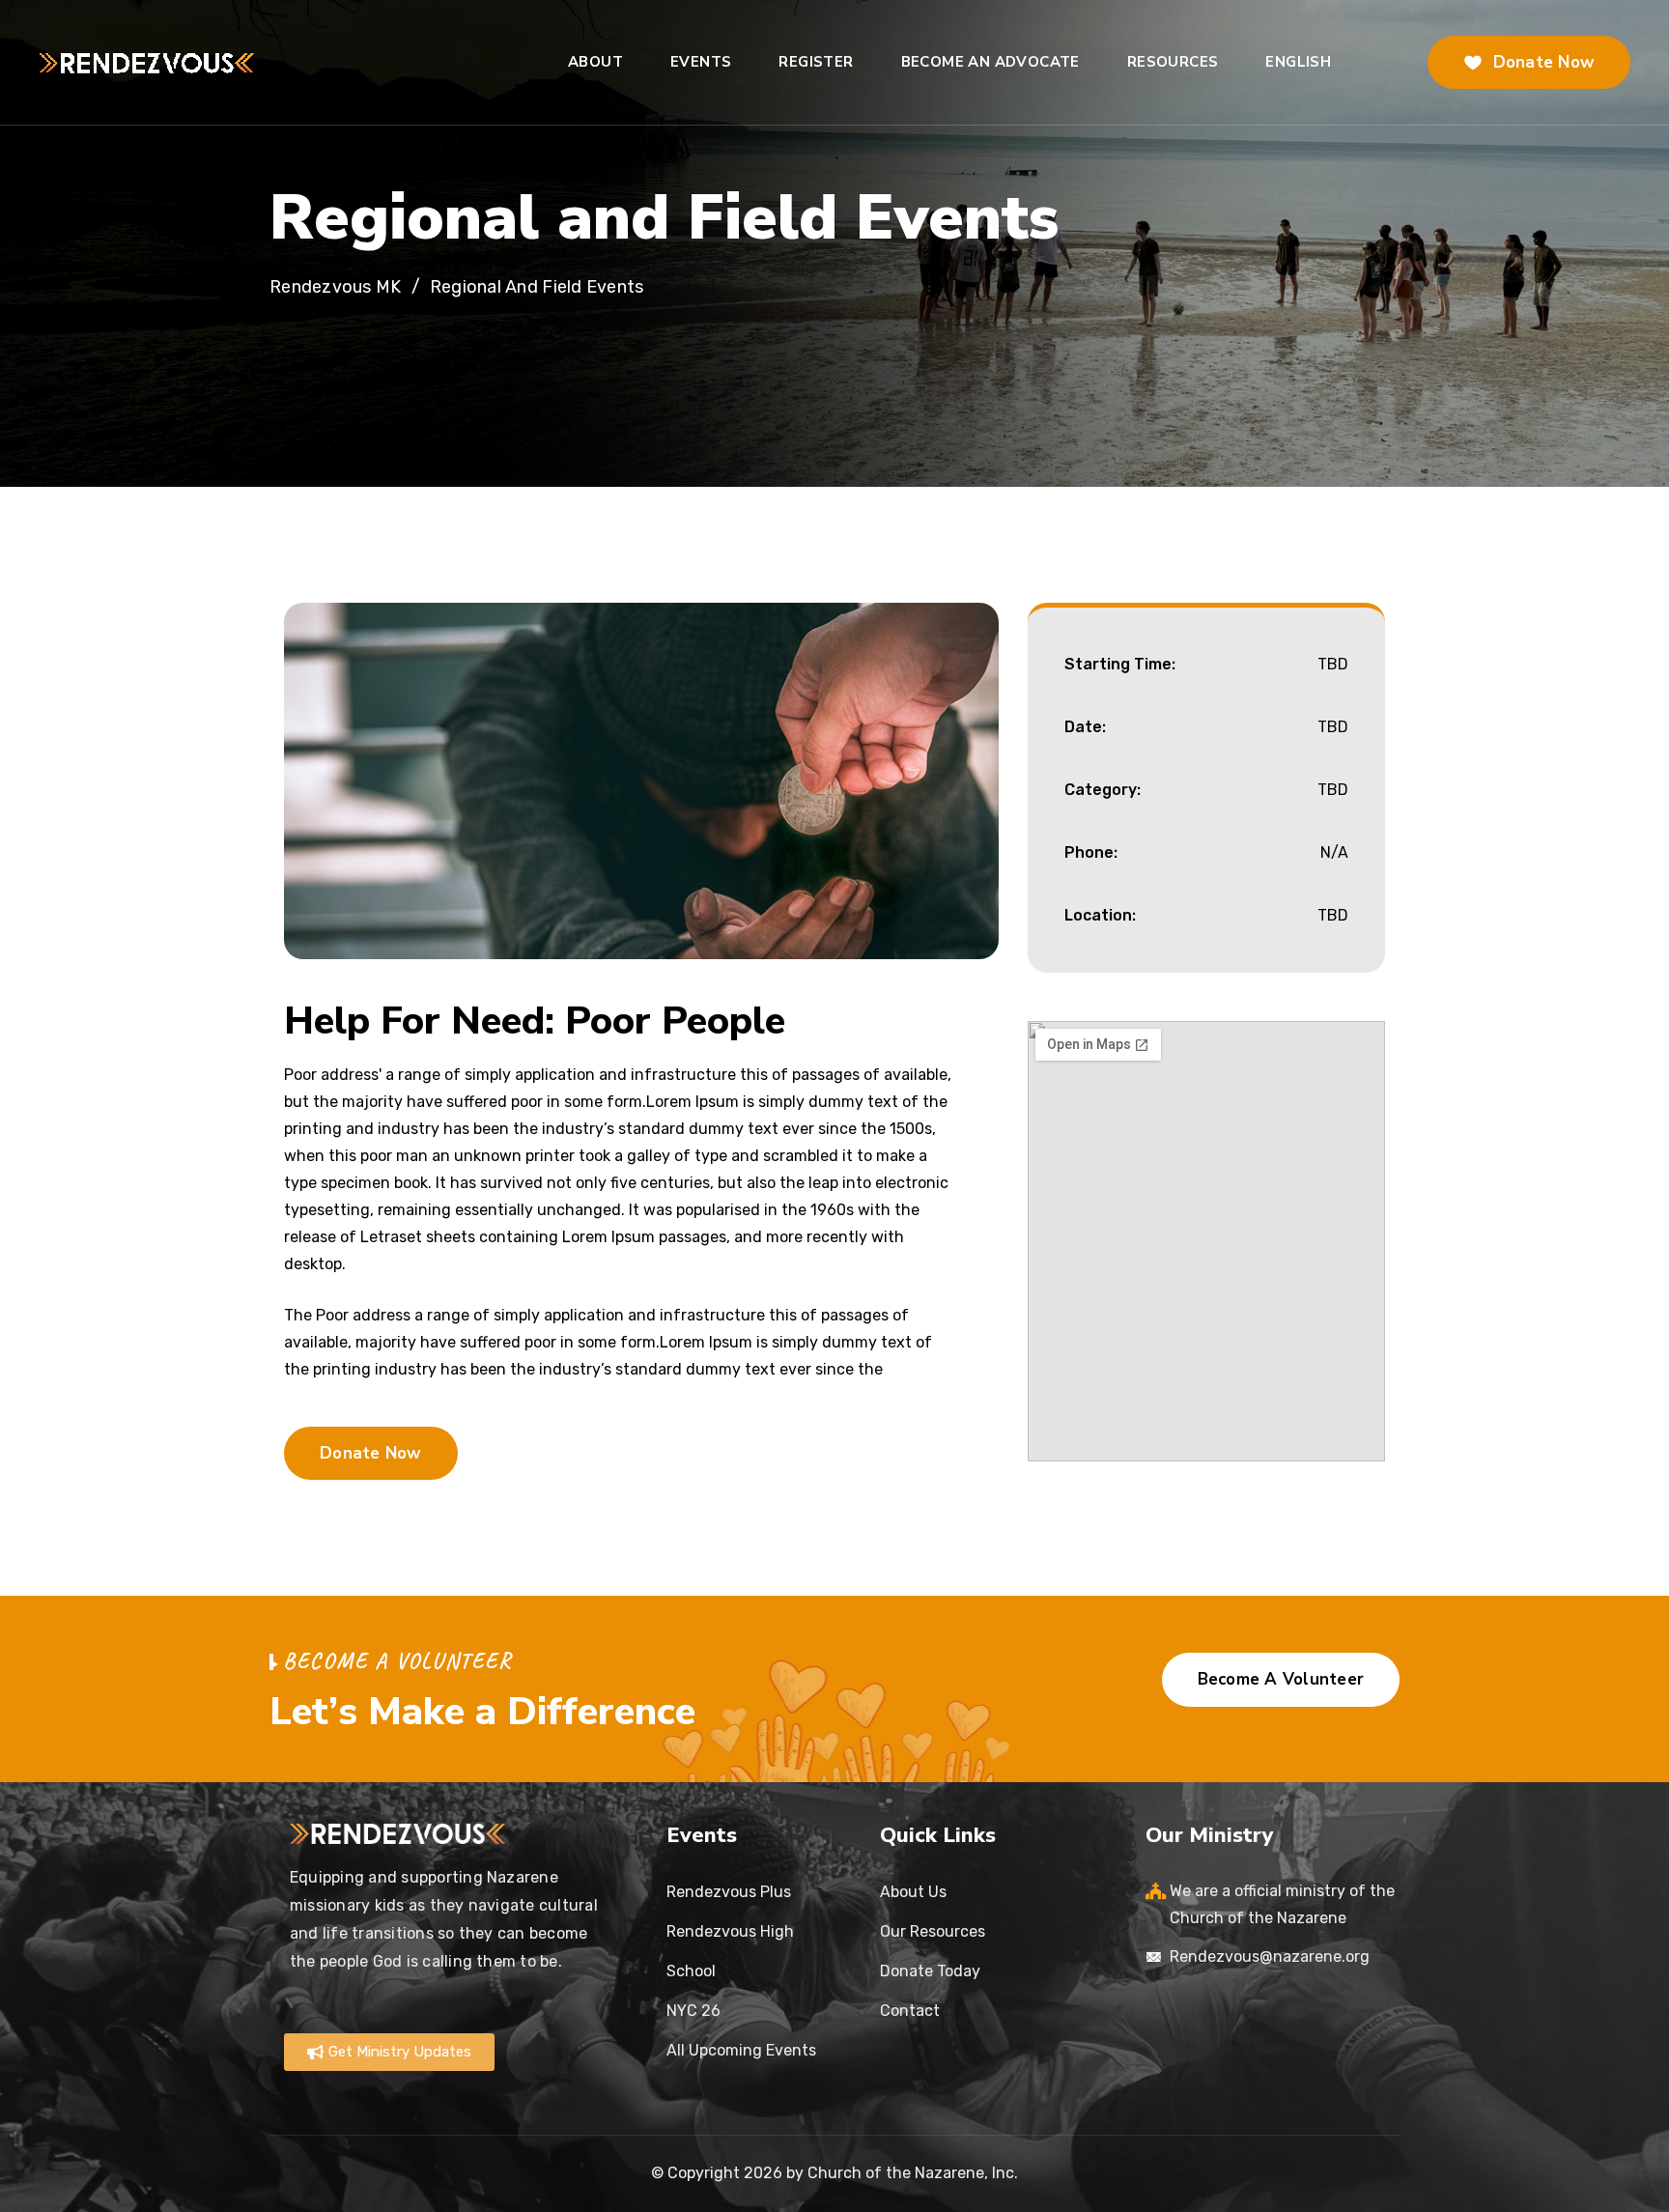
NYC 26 (693, 2011)
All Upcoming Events (741, 2050)
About (595, 62)
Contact (910, 2011)
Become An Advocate (990, 62)
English (1298, 62)
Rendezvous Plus (729, 1892)
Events (701, 62)
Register (816, 62)
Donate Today (930, 1971)
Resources (1173, 62)
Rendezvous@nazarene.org (1270, 1957)
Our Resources (933, 1931)
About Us (913, 1892)
